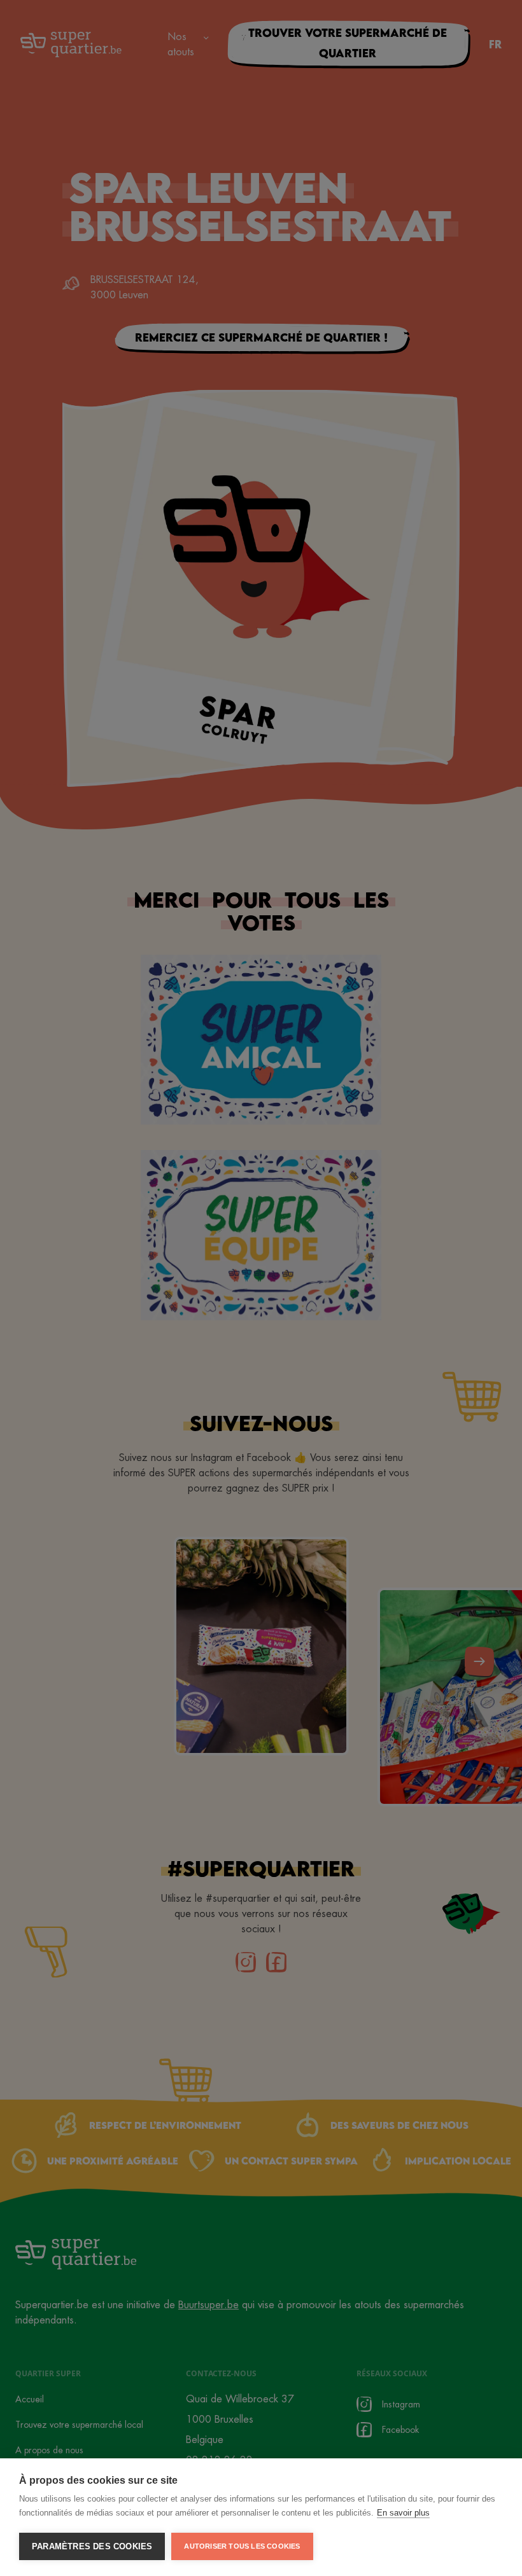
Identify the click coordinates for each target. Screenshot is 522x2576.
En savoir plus (403, 2513)
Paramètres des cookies (92, 2546)
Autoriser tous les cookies (242, 2546)
